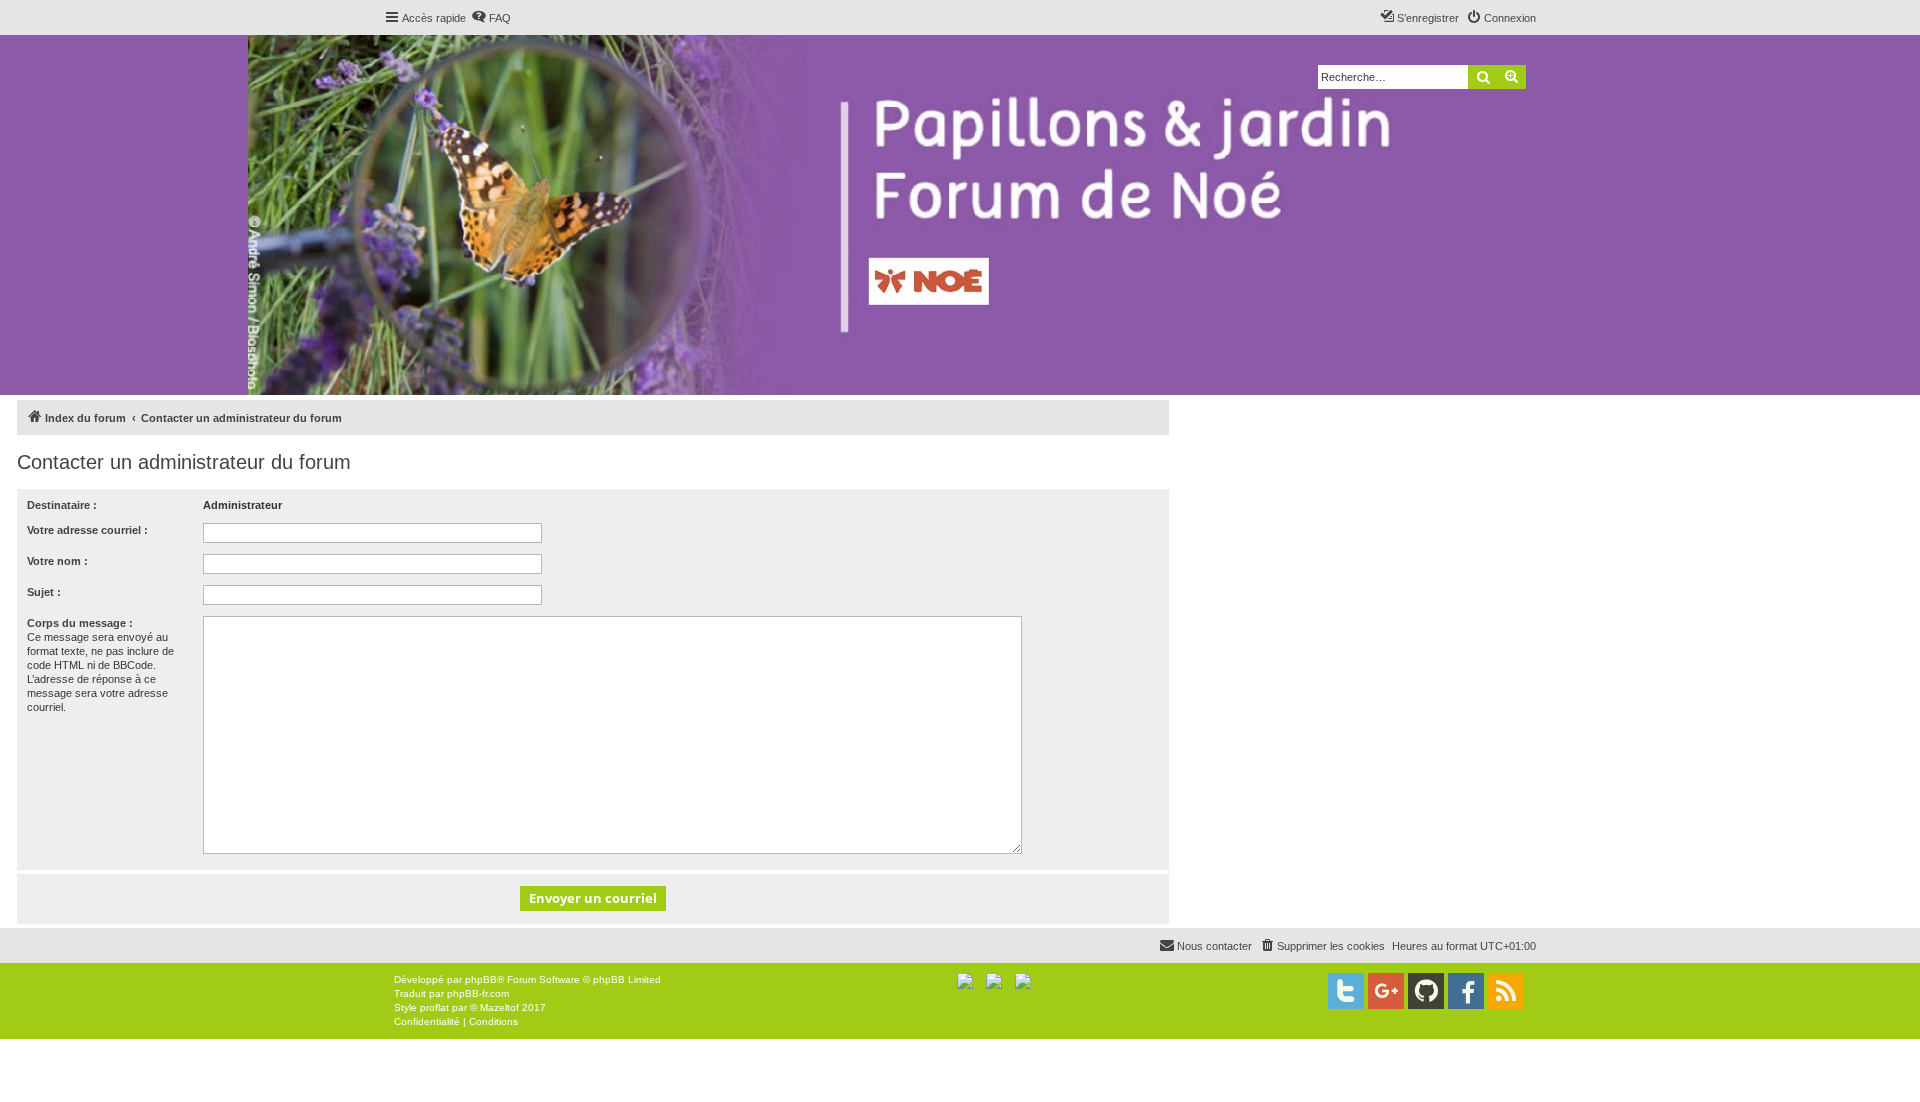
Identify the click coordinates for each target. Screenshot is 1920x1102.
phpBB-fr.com (478, 993)
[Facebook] (1466, 991)
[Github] (1426, 991)
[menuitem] (491, 18)
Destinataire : (62, 505)
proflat (434, 1007)
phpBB (481, 979)
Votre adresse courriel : (87, 530)
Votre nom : (57, 561)
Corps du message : (80, 623)
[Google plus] (1386, 991)
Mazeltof (499, 1007)
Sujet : (44, 592)
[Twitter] (1346, 991)
